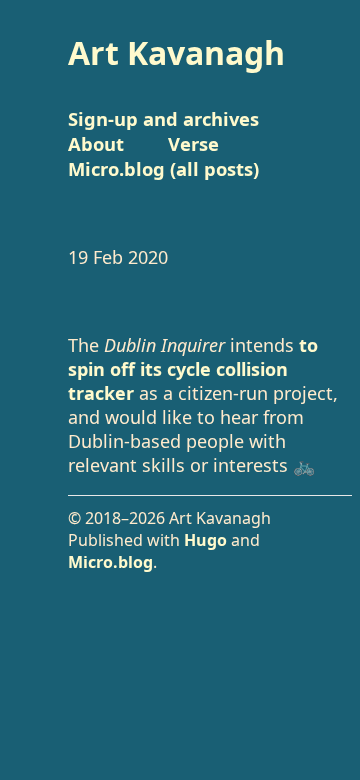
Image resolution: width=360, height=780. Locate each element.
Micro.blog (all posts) (163, 168)
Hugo (205, 540)
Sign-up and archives (163, 118)
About (96, 143)
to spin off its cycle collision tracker (193, 369)
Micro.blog (110, 562)
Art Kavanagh (176, 52)
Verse (193, 143)
